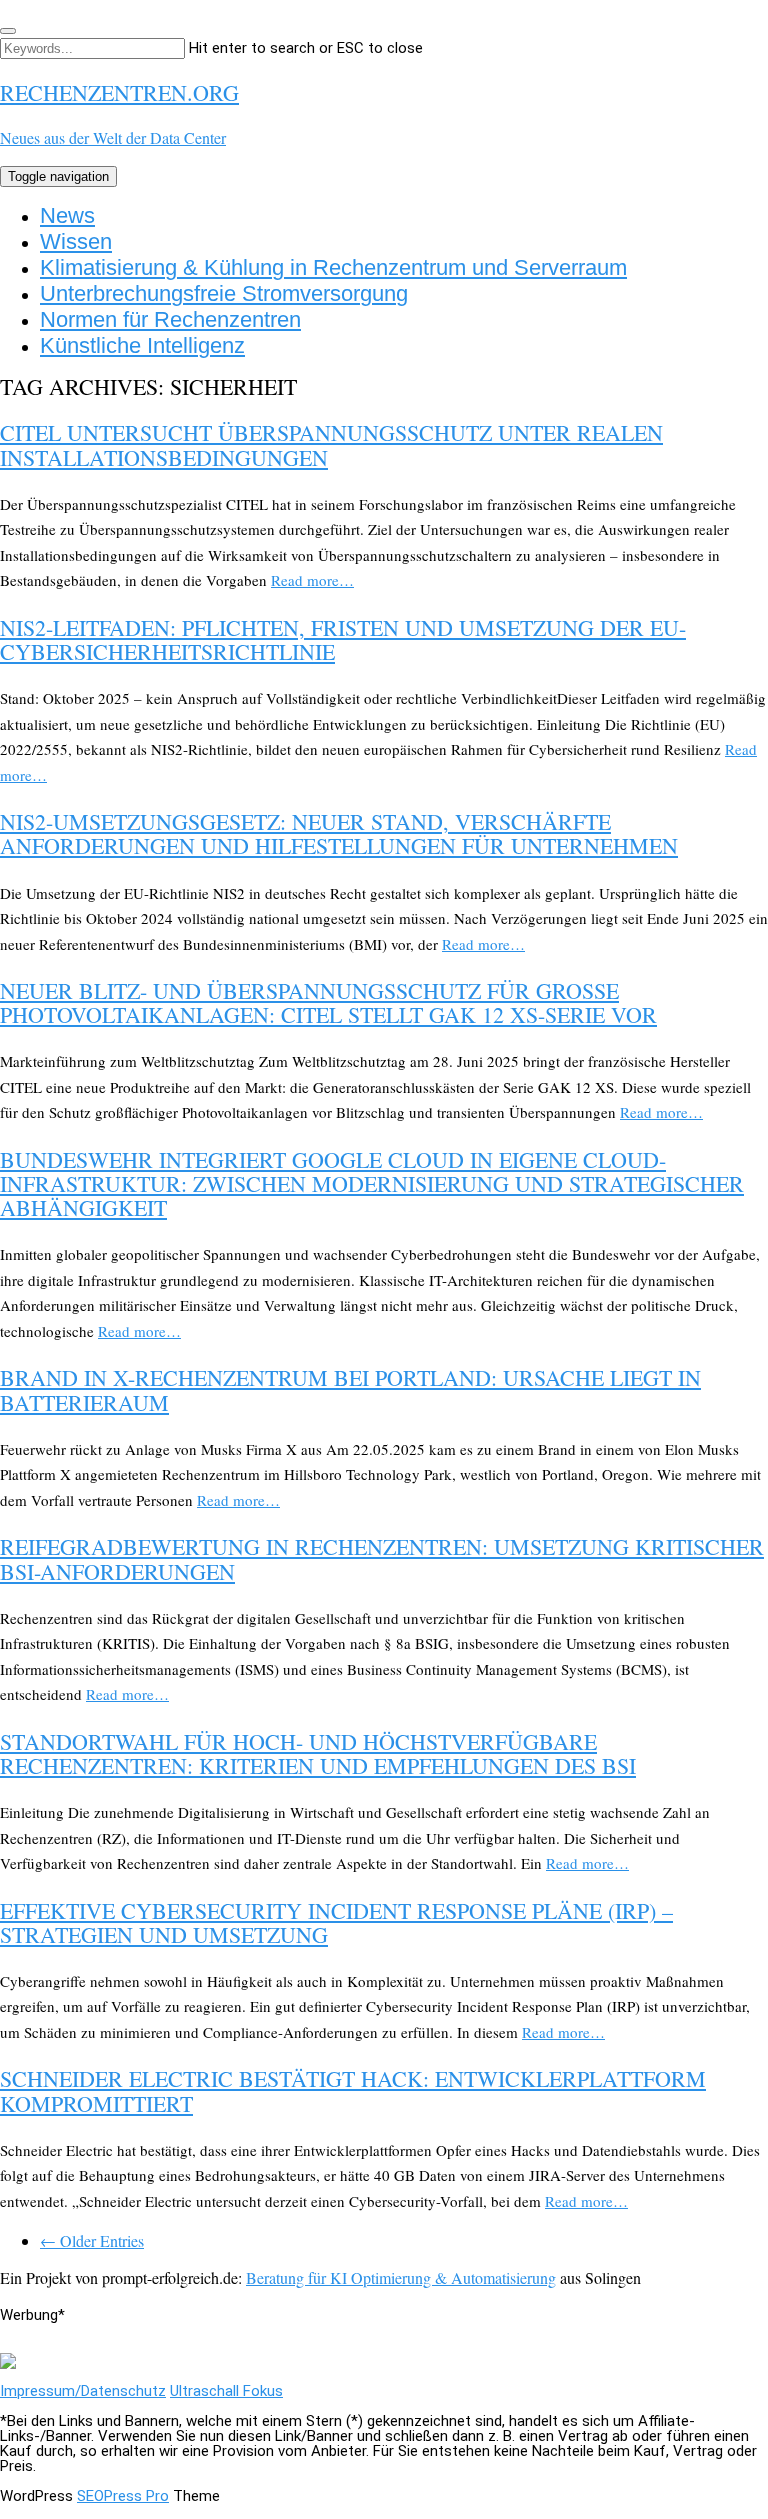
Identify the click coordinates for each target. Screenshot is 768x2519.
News (67, 215)
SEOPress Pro (123, 2496)
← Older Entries (92, 2240)
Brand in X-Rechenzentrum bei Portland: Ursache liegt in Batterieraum (350, 1389)
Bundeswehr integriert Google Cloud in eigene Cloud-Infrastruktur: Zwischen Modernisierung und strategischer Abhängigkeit (372, 1183)
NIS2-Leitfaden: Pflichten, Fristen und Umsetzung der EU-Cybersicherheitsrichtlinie (343, 639)
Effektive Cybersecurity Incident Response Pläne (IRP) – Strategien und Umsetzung (336, 1922)
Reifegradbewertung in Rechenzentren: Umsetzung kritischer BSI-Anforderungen (382, 1558)
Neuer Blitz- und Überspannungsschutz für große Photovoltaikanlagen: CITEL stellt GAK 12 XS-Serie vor (328, 1002)
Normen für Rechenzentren (170, 319)
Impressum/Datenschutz (83, 2391)
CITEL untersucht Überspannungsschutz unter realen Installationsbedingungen (331, 444)
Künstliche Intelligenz (142, 345)
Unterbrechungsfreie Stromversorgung (224, 293)
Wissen (76, 241)
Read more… (312, 580)
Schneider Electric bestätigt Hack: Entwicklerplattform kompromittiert (353, 2090)
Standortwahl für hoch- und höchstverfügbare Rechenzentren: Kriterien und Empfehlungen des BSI (318, 1753)
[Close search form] (8, 31)
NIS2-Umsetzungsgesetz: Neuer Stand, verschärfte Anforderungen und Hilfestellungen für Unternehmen (339, 833)
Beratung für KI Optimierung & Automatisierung (401, 2277)
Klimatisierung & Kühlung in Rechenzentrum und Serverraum (333, 267)
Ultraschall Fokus (226, 2391)
